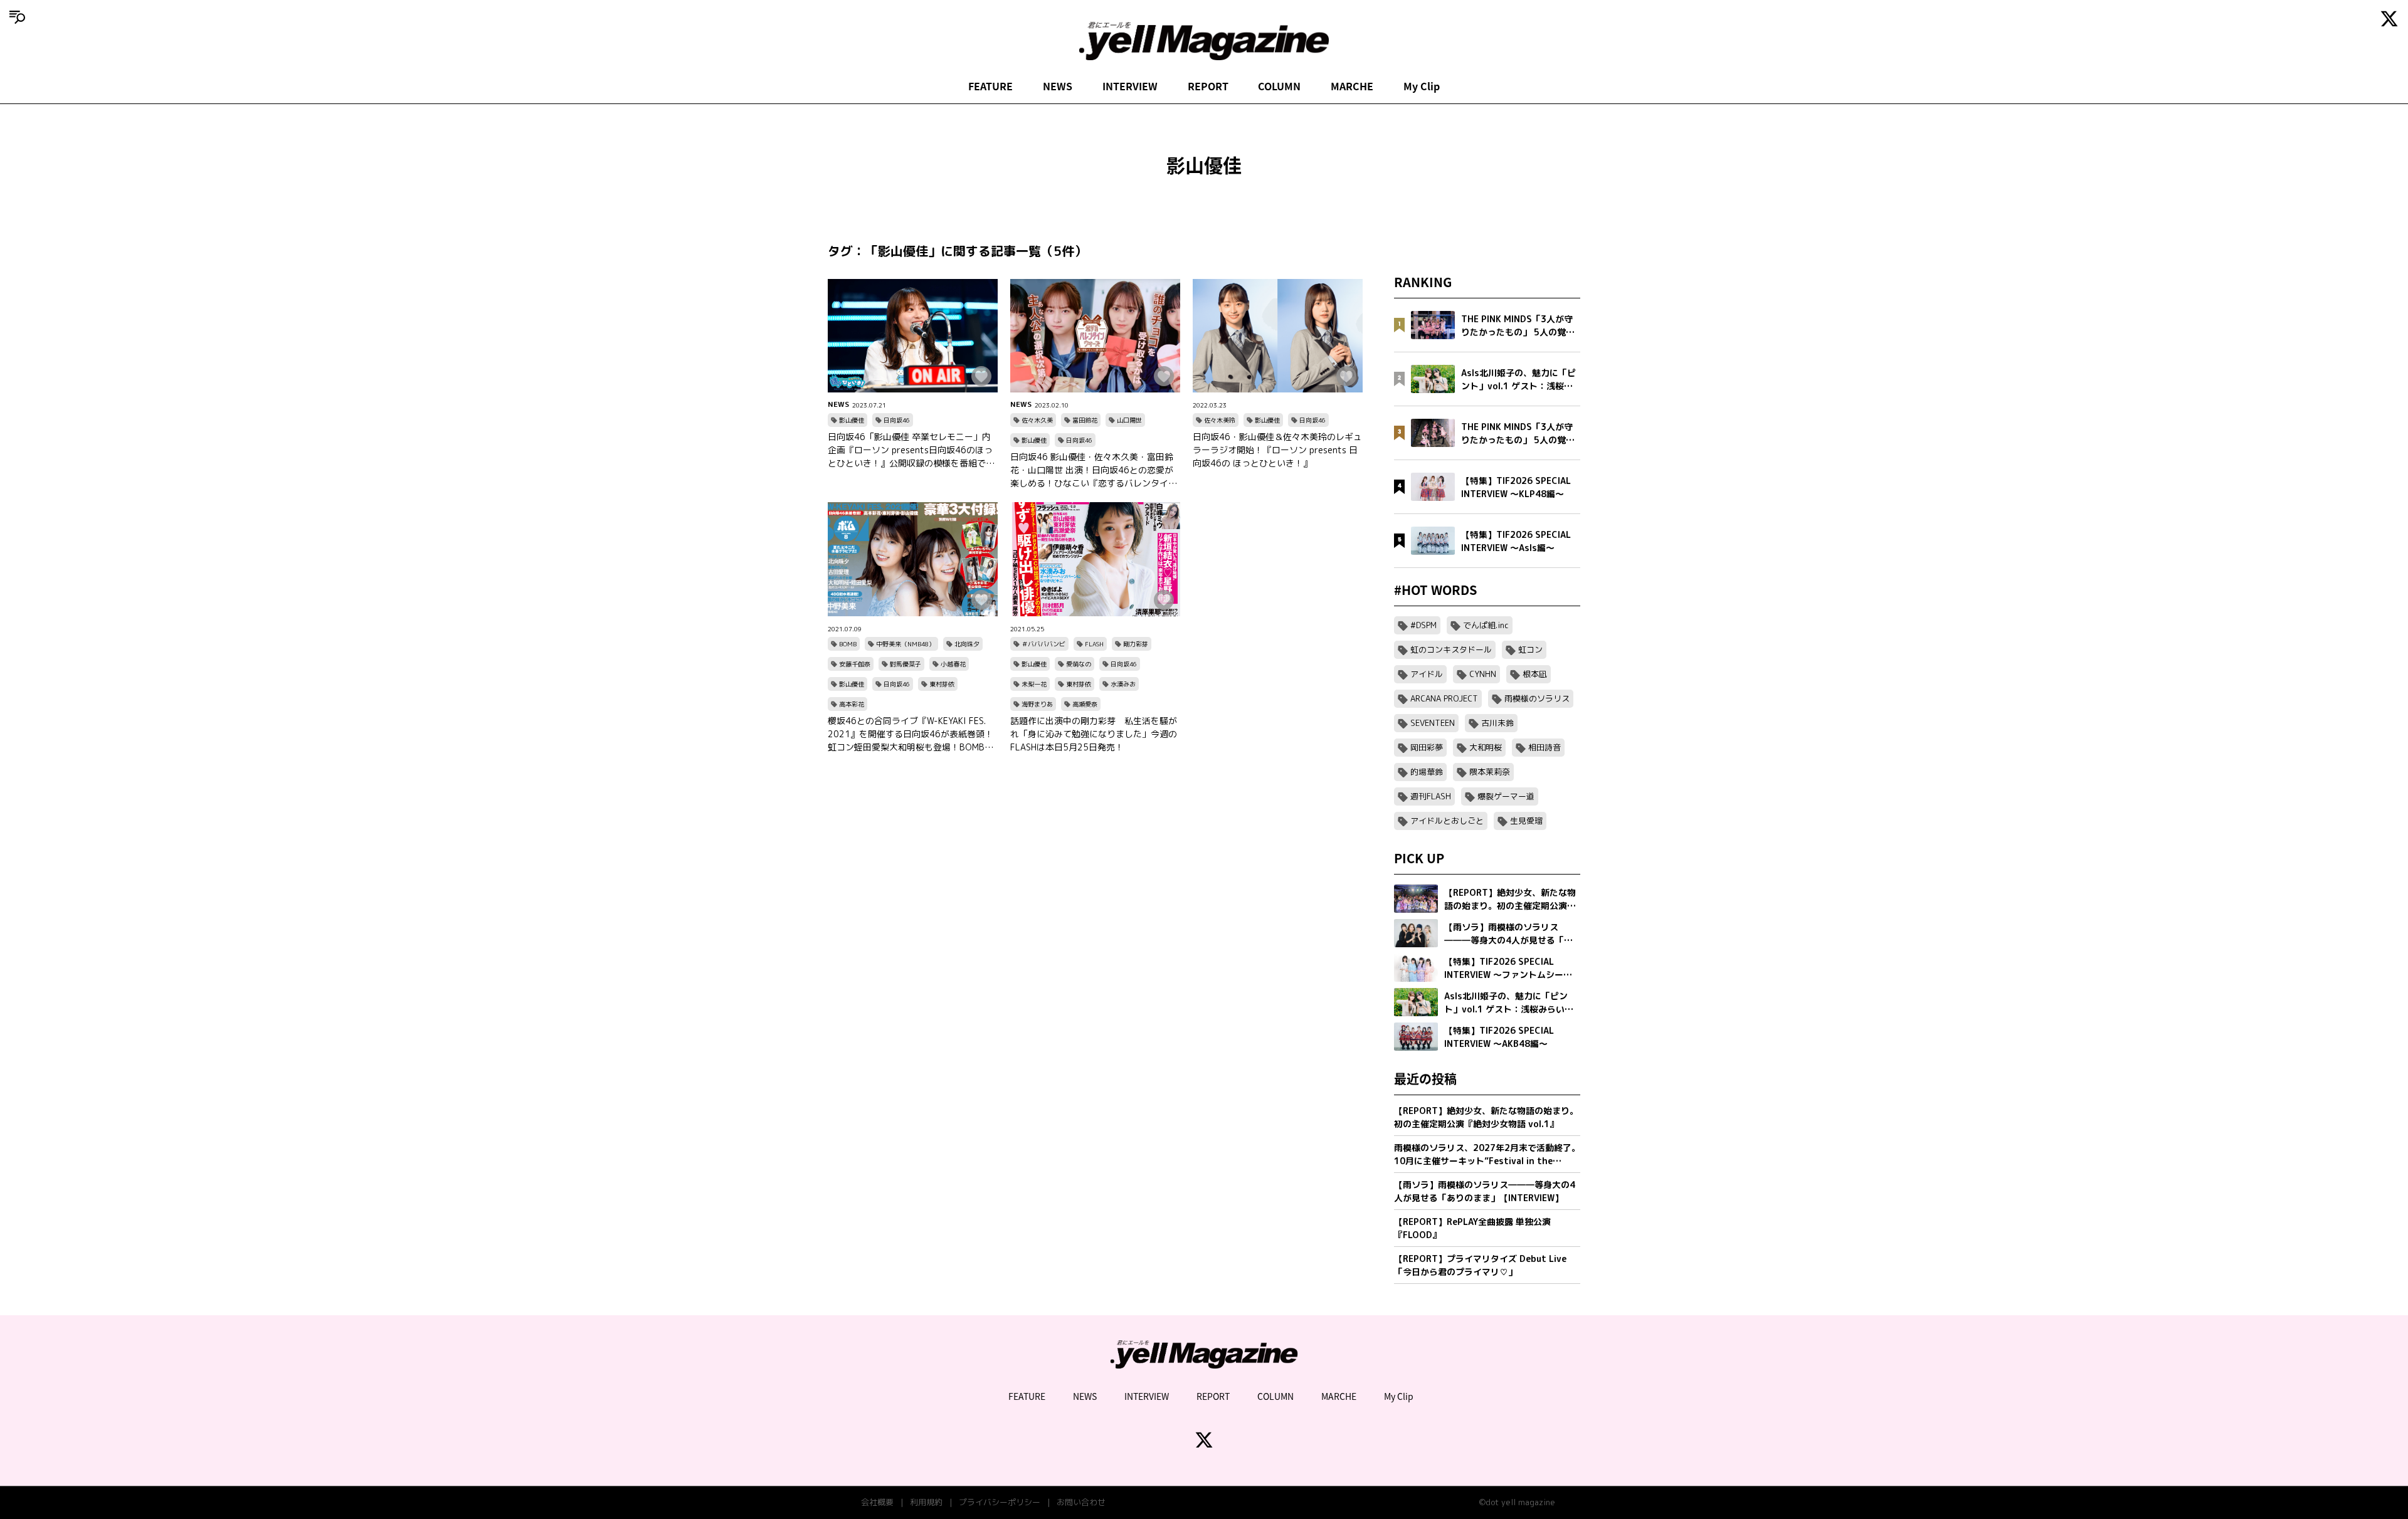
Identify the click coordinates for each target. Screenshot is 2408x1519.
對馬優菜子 (906, 664)
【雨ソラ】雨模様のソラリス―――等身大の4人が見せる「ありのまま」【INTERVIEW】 (1485, 1191)
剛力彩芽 (1136, 644)
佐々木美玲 (1220, 420)
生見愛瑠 (1526, 821)
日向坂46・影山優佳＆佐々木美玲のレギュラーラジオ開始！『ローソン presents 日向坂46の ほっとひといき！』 (1277, 450)
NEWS (1058, 86)
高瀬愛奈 (1085, 704)
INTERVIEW (1130, 86)
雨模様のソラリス (1537, 698)
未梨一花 (1034, 684)
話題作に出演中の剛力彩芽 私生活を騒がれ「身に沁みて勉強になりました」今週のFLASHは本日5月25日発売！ (1094, 734)
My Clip (1422, 86)
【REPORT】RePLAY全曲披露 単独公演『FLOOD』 (1472, 1228)
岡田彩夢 (1427, 747)
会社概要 (877, 1502)
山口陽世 (1129, 420)
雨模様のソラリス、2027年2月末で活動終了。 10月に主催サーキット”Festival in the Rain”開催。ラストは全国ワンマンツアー (1487, 1154)
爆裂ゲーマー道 (1506, 796)
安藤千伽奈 (855, 664)
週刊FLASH (1431, 796)
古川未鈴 (1497, 723)
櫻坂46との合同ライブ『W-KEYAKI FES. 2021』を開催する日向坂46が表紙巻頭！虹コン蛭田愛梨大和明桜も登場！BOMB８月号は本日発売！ (911, 734)
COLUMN (1279, 86)
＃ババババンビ (1043, 644)
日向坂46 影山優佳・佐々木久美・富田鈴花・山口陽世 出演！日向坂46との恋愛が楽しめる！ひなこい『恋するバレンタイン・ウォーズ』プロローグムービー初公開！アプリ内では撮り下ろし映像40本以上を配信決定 (1095, 470)
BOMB (848, 644)
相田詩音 (1545, 747)
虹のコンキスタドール (1451, 649)
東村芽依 (942, 684)
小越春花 (953, 664)
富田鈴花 (1085, 420)
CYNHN (1483, 674)
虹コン (1530, 649)
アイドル (1427, 674)
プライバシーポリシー (1000, 1502)
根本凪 (1535, 674)
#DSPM (1423, 625)
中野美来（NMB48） (906, 644)
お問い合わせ (1081, 1502)
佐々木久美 (1037, 420)
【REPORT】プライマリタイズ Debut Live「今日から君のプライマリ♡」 (1480, 1265)
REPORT (1208, 86)
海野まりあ (1037, 704)
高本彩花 (852, 704)
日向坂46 (897, 420)
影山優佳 (852, 420)
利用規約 (926, 1502)
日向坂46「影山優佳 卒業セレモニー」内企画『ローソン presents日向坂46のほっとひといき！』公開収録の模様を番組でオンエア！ (911, 450)
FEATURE (990, 86)
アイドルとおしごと (1447, 821)
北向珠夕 (967, 644)
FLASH (1094, 644)
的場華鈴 (1427, 772)
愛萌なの (1079, 664)
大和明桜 (1486, 747)
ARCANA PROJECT (1444, 698)
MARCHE (1352, 86)
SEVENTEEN (1433, 723)
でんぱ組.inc (1486, 625)
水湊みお (1123, 684)
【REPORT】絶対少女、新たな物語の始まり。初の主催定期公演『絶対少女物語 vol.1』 (1486, 1117)
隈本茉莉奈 (1490, 772)
